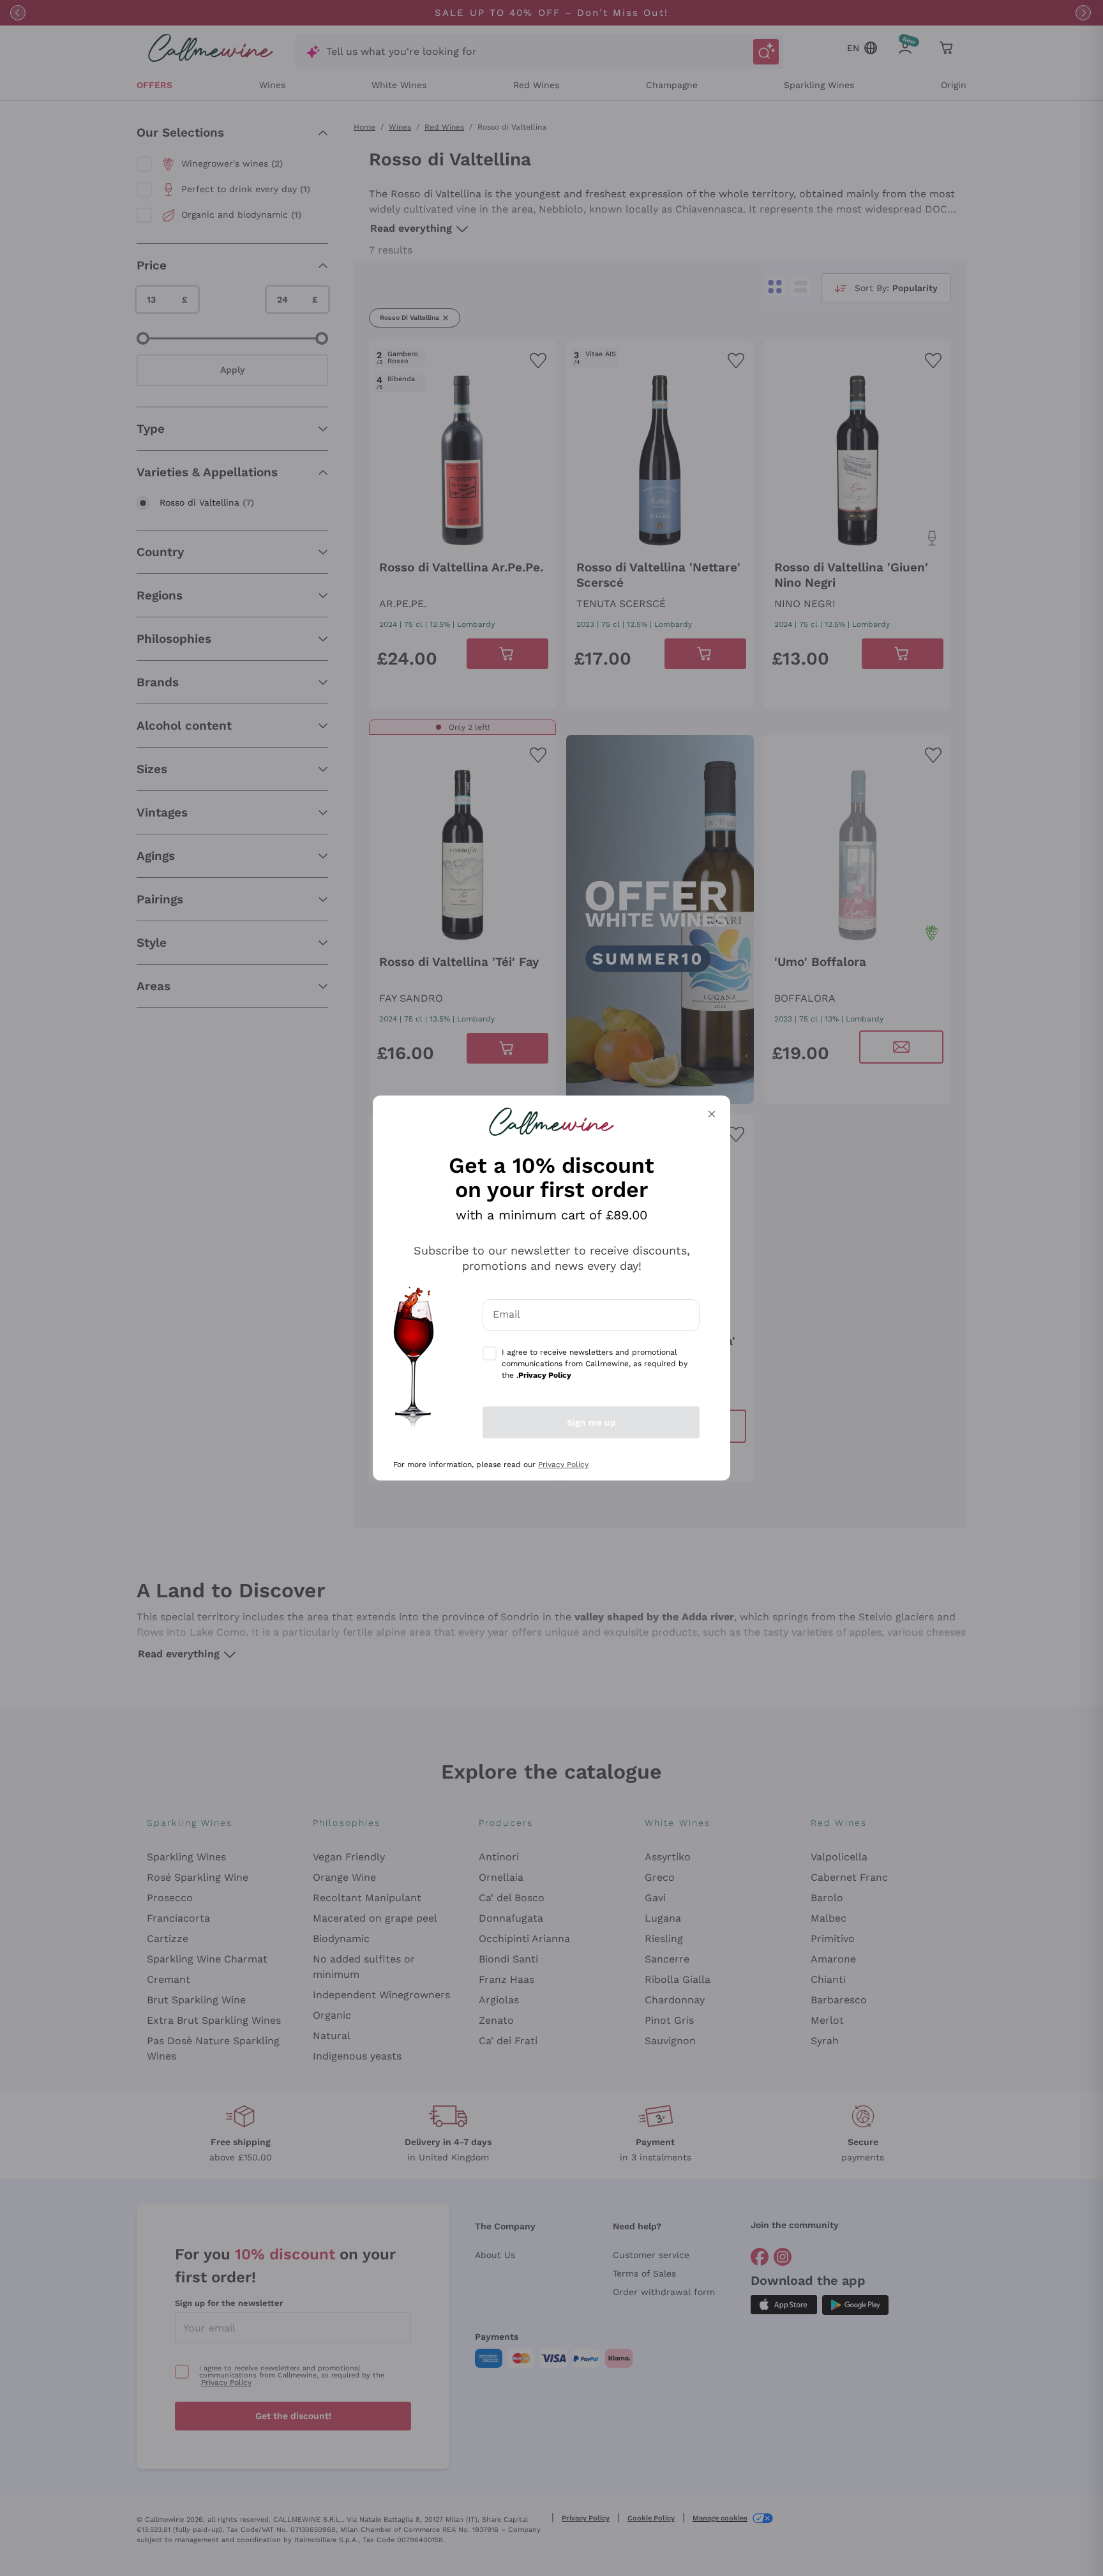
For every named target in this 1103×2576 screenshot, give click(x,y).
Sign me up (591, 1422)
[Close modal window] (712, 1114)
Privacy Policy (563, 1465)
